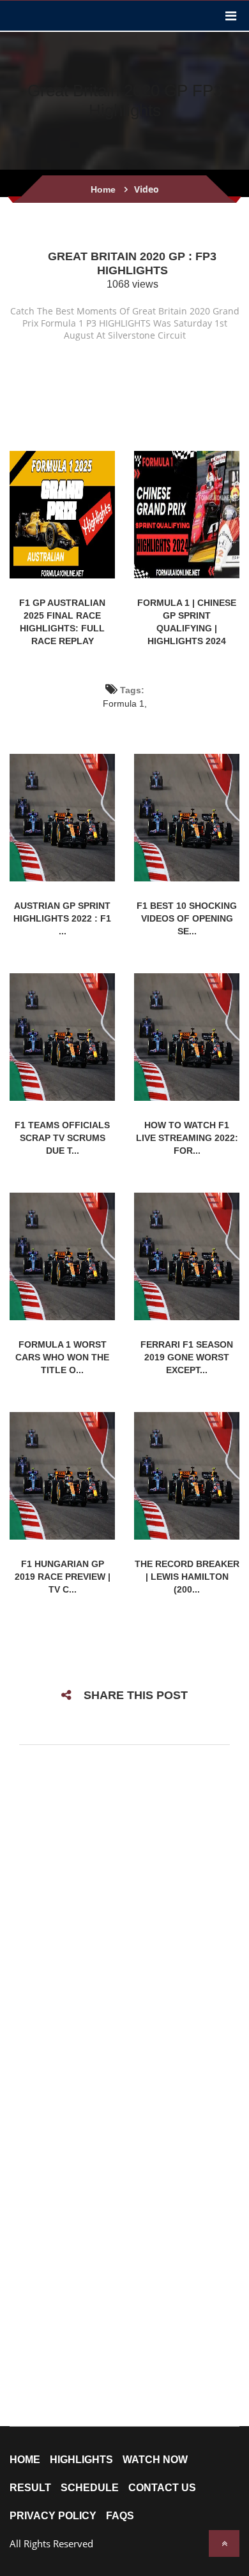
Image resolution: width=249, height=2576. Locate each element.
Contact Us (162, 2488)
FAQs (120, 2516)
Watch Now (155, 2460)
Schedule (90, 2488)
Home (103, 189)
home (25, 2460)
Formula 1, (125, 703)
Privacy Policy (53, 2516)
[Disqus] (124, 1924)
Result (30, 2488)
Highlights (81, 2460)
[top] (224, 2543)
